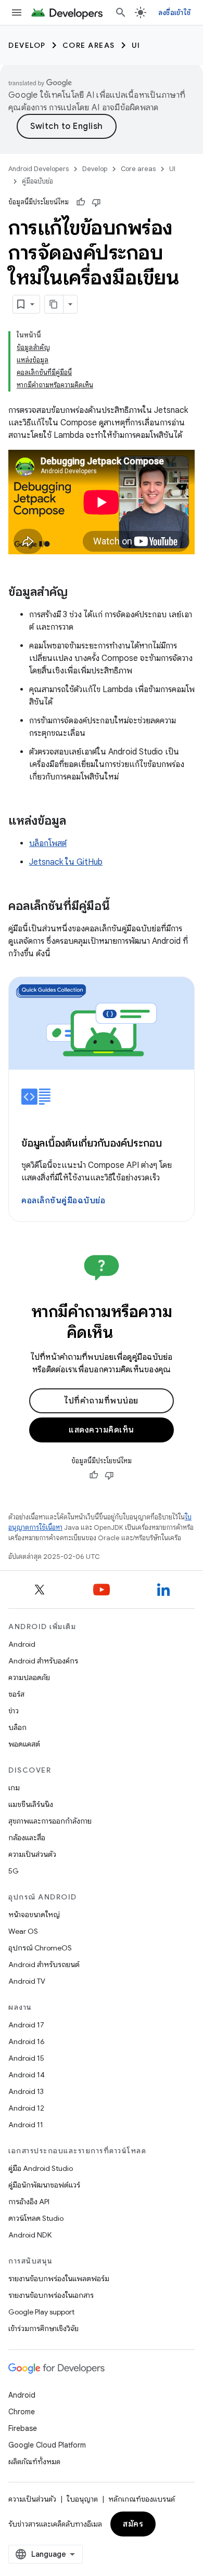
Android (22, 1644)
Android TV (27, 1981)
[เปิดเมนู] (17, 12)
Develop (27, 45)
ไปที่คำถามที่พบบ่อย (102, 1401)
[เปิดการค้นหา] (121, 12)
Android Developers (39, 169)
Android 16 (27, 2041)
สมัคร (133, 2524)
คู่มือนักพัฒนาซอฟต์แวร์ (44, 2185)
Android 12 (26, 2108)
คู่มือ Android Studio (41, 2168)
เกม (14, 1788)
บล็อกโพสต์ (48, 843)
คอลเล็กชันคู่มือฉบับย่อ (63, 1201)
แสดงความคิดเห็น (102, 1430)
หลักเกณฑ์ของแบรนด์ (142, 2499)
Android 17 (26, 2025)
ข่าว (14, 1711)
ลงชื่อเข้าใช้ (174, 12)
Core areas (89, 45)
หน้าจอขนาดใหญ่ (34, 1915)
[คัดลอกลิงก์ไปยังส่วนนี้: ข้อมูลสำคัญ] (78, 593)
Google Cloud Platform (47, 2445)
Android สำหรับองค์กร (43, 1661)
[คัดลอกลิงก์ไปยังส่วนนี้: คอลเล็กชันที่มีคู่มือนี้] (120, 907)
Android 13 (26, 2091)
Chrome (22, 2412)
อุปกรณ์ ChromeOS (40, 1948)
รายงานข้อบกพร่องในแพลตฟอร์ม (59, 2279)
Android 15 (26, 2058)
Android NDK (30, 2235)
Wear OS (23, 1931)
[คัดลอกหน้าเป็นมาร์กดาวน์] (54, 304)
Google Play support (41, 2312)
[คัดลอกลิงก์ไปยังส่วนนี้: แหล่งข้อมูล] (77, 822)
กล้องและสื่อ (27, 1838)
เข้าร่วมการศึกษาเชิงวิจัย (43, 2328)
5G (14, 1871)
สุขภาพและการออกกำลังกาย (50, 1821)
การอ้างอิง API (29, 2202)
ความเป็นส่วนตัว (32, 1854)
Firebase (23, 2428)
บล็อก (17, 1727)
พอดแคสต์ (24, 1744)
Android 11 (26, 2125)
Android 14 (27, 2075)
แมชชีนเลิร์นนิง (31, 1804)
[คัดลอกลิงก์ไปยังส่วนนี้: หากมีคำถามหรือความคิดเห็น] (126, 1334)
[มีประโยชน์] (81, 202)
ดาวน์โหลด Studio (36, 2218)
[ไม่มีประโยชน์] (96, 202)
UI (136, 45)
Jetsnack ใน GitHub (66, 862)
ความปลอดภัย (29, 1677)
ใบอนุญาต (82, 2499)
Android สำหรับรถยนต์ (44, 1964)
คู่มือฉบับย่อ (37, 181)
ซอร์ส (16, 1694)
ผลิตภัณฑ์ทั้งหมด (34, 2462)
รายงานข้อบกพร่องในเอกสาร (51, 2295)
